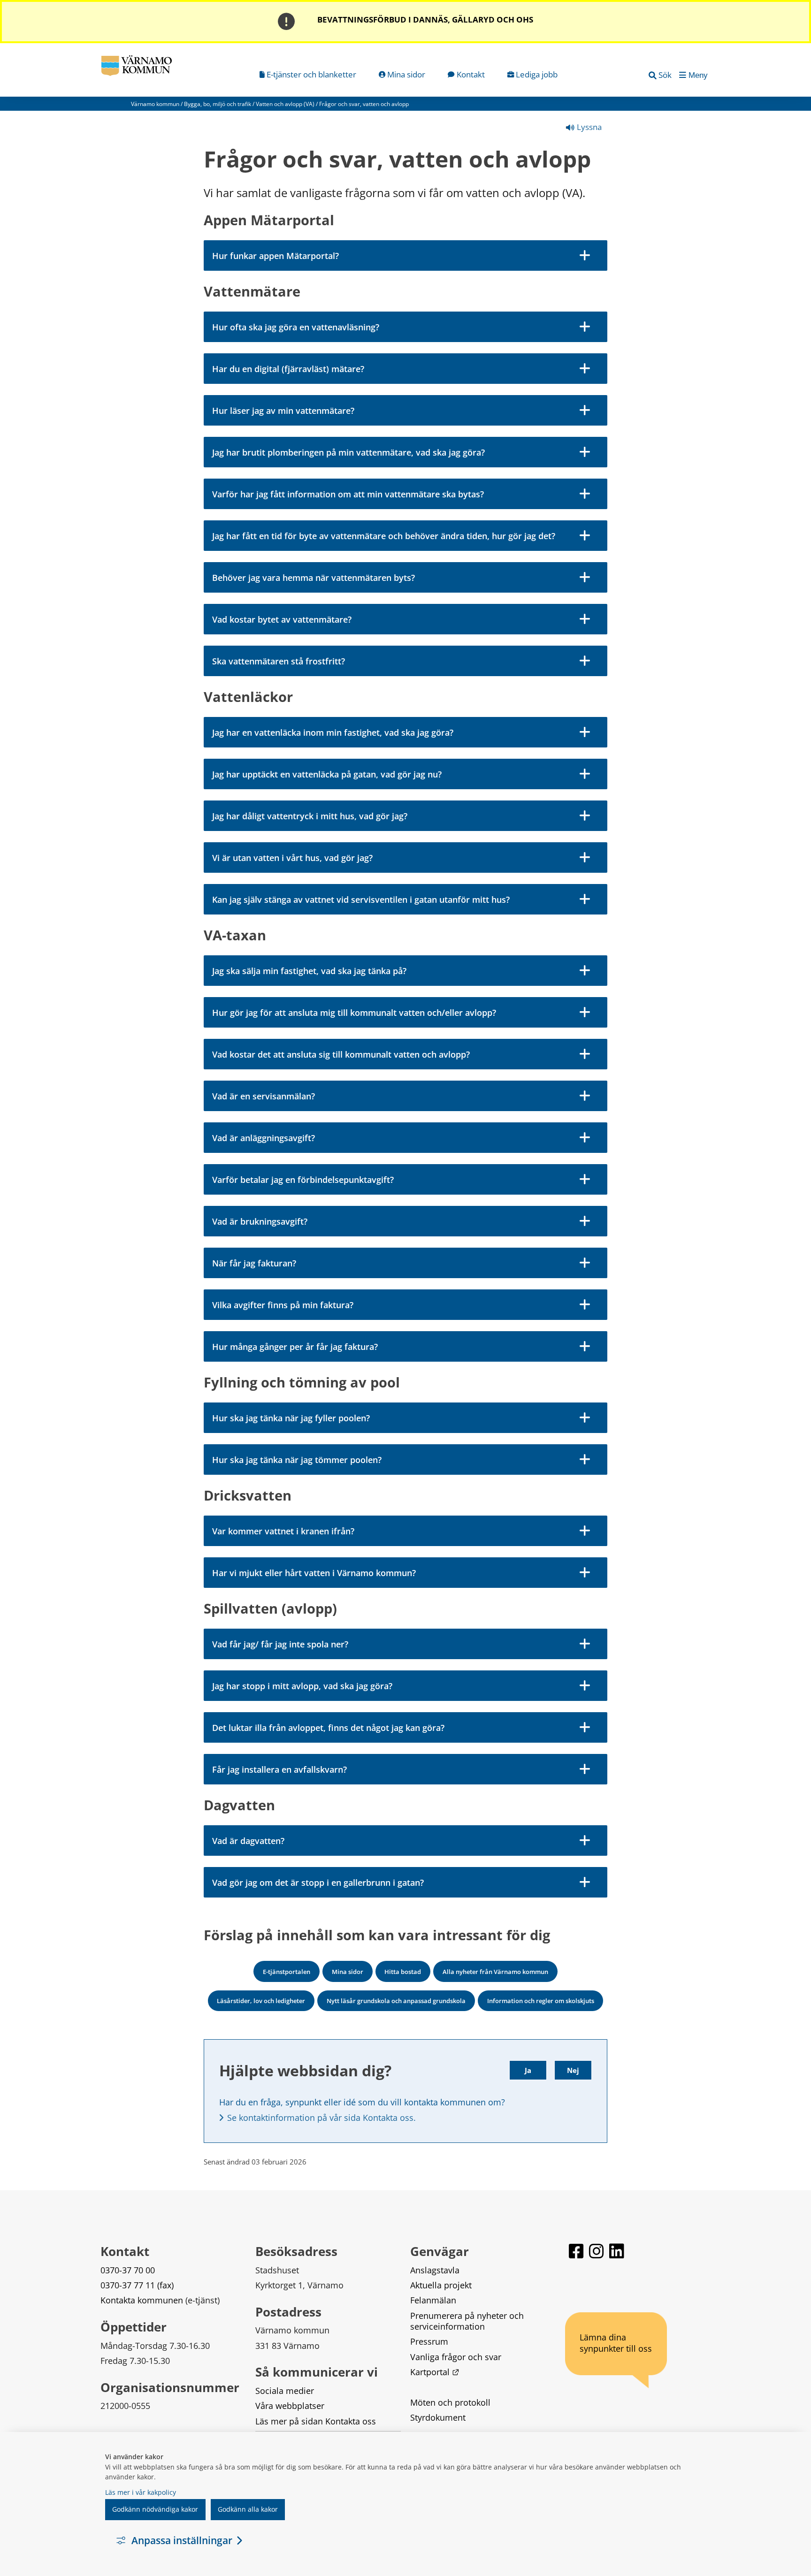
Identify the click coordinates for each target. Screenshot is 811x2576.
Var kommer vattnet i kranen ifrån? (283, 1531)
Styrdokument (438, 2417)
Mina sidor (348, 1972)
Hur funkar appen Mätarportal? (275, 256)
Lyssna (588, 127)
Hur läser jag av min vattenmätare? (283, 411)
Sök (665, 75)
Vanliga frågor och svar (456, 2357)
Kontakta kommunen (142, 2300)
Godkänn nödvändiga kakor (155, 2509)
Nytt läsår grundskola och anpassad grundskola (396, 2001)
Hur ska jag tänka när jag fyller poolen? (291, 1418)
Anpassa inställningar (182, 2540)
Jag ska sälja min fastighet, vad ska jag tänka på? (309, 971)
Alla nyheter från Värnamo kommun (495, 1972)
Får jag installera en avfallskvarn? (279, 1769)
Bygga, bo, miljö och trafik (218, 104)
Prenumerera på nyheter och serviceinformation (468, 2321)
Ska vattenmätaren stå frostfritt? (279, 661)
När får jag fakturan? (254, 1263)
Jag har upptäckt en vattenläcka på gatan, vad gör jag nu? (327, 774)
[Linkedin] (617, 2255)
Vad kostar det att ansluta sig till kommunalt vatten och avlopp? (341, 1054)
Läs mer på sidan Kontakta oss (316, 2421)
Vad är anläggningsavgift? (264, 1138)
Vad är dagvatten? (248, 1841)
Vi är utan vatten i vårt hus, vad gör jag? (292, 858)
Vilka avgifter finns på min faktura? (283, 1305)
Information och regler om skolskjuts (541, 2001)
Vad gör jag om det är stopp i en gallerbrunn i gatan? (318, 1882)
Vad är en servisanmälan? (264, 1096)
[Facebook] (577, 2255)
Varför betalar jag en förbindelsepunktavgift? (303, 1180)
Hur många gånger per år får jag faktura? (295, 1347)
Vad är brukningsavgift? (260, 1221)
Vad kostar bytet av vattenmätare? (282, 619)
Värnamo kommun (155, 104)
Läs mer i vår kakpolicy (141, 2492)
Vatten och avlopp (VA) (285, 104)
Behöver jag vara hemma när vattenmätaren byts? (314, 578)
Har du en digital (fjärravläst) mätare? (288, 369)
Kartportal (435, 2372)
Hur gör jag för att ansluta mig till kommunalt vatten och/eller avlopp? (354, 1013)
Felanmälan (433, 2300)
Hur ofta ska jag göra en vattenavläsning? (296, 327)
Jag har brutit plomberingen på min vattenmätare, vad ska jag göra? (348, 452)
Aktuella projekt (441, 2285)
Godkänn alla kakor (248, 2509)
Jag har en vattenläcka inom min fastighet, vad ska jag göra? (333, 732)
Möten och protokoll (450, 2402)
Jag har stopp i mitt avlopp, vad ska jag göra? (302, 1686)
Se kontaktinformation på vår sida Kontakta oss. (321, 2118)
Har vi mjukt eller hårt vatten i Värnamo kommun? (314, 1573)
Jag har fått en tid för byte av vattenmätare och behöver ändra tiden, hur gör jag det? (384, 536)
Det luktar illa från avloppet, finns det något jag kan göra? (328, 1728)
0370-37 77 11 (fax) (137, 2285)
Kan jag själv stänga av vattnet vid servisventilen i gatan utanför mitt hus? (361, 899)
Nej (573, 2070)
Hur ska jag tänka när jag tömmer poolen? (297, 1460)
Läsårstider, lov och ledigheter (261, 2001)
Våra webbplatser (290, 2406)
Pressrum (429, 2341)
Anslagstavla (435, 2270)
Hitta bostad (403, 1972)
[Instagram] (597, 2255)
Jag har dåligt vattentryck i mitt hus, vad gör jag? (310, 816)
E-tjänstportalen (287, 1972)
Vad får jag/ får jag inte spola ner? (280, 1644)
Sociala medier (285, 2391)
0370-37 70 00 (128, 2270)
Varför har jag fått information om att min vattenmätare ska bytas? (348, 494)
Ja (528, 2070)
